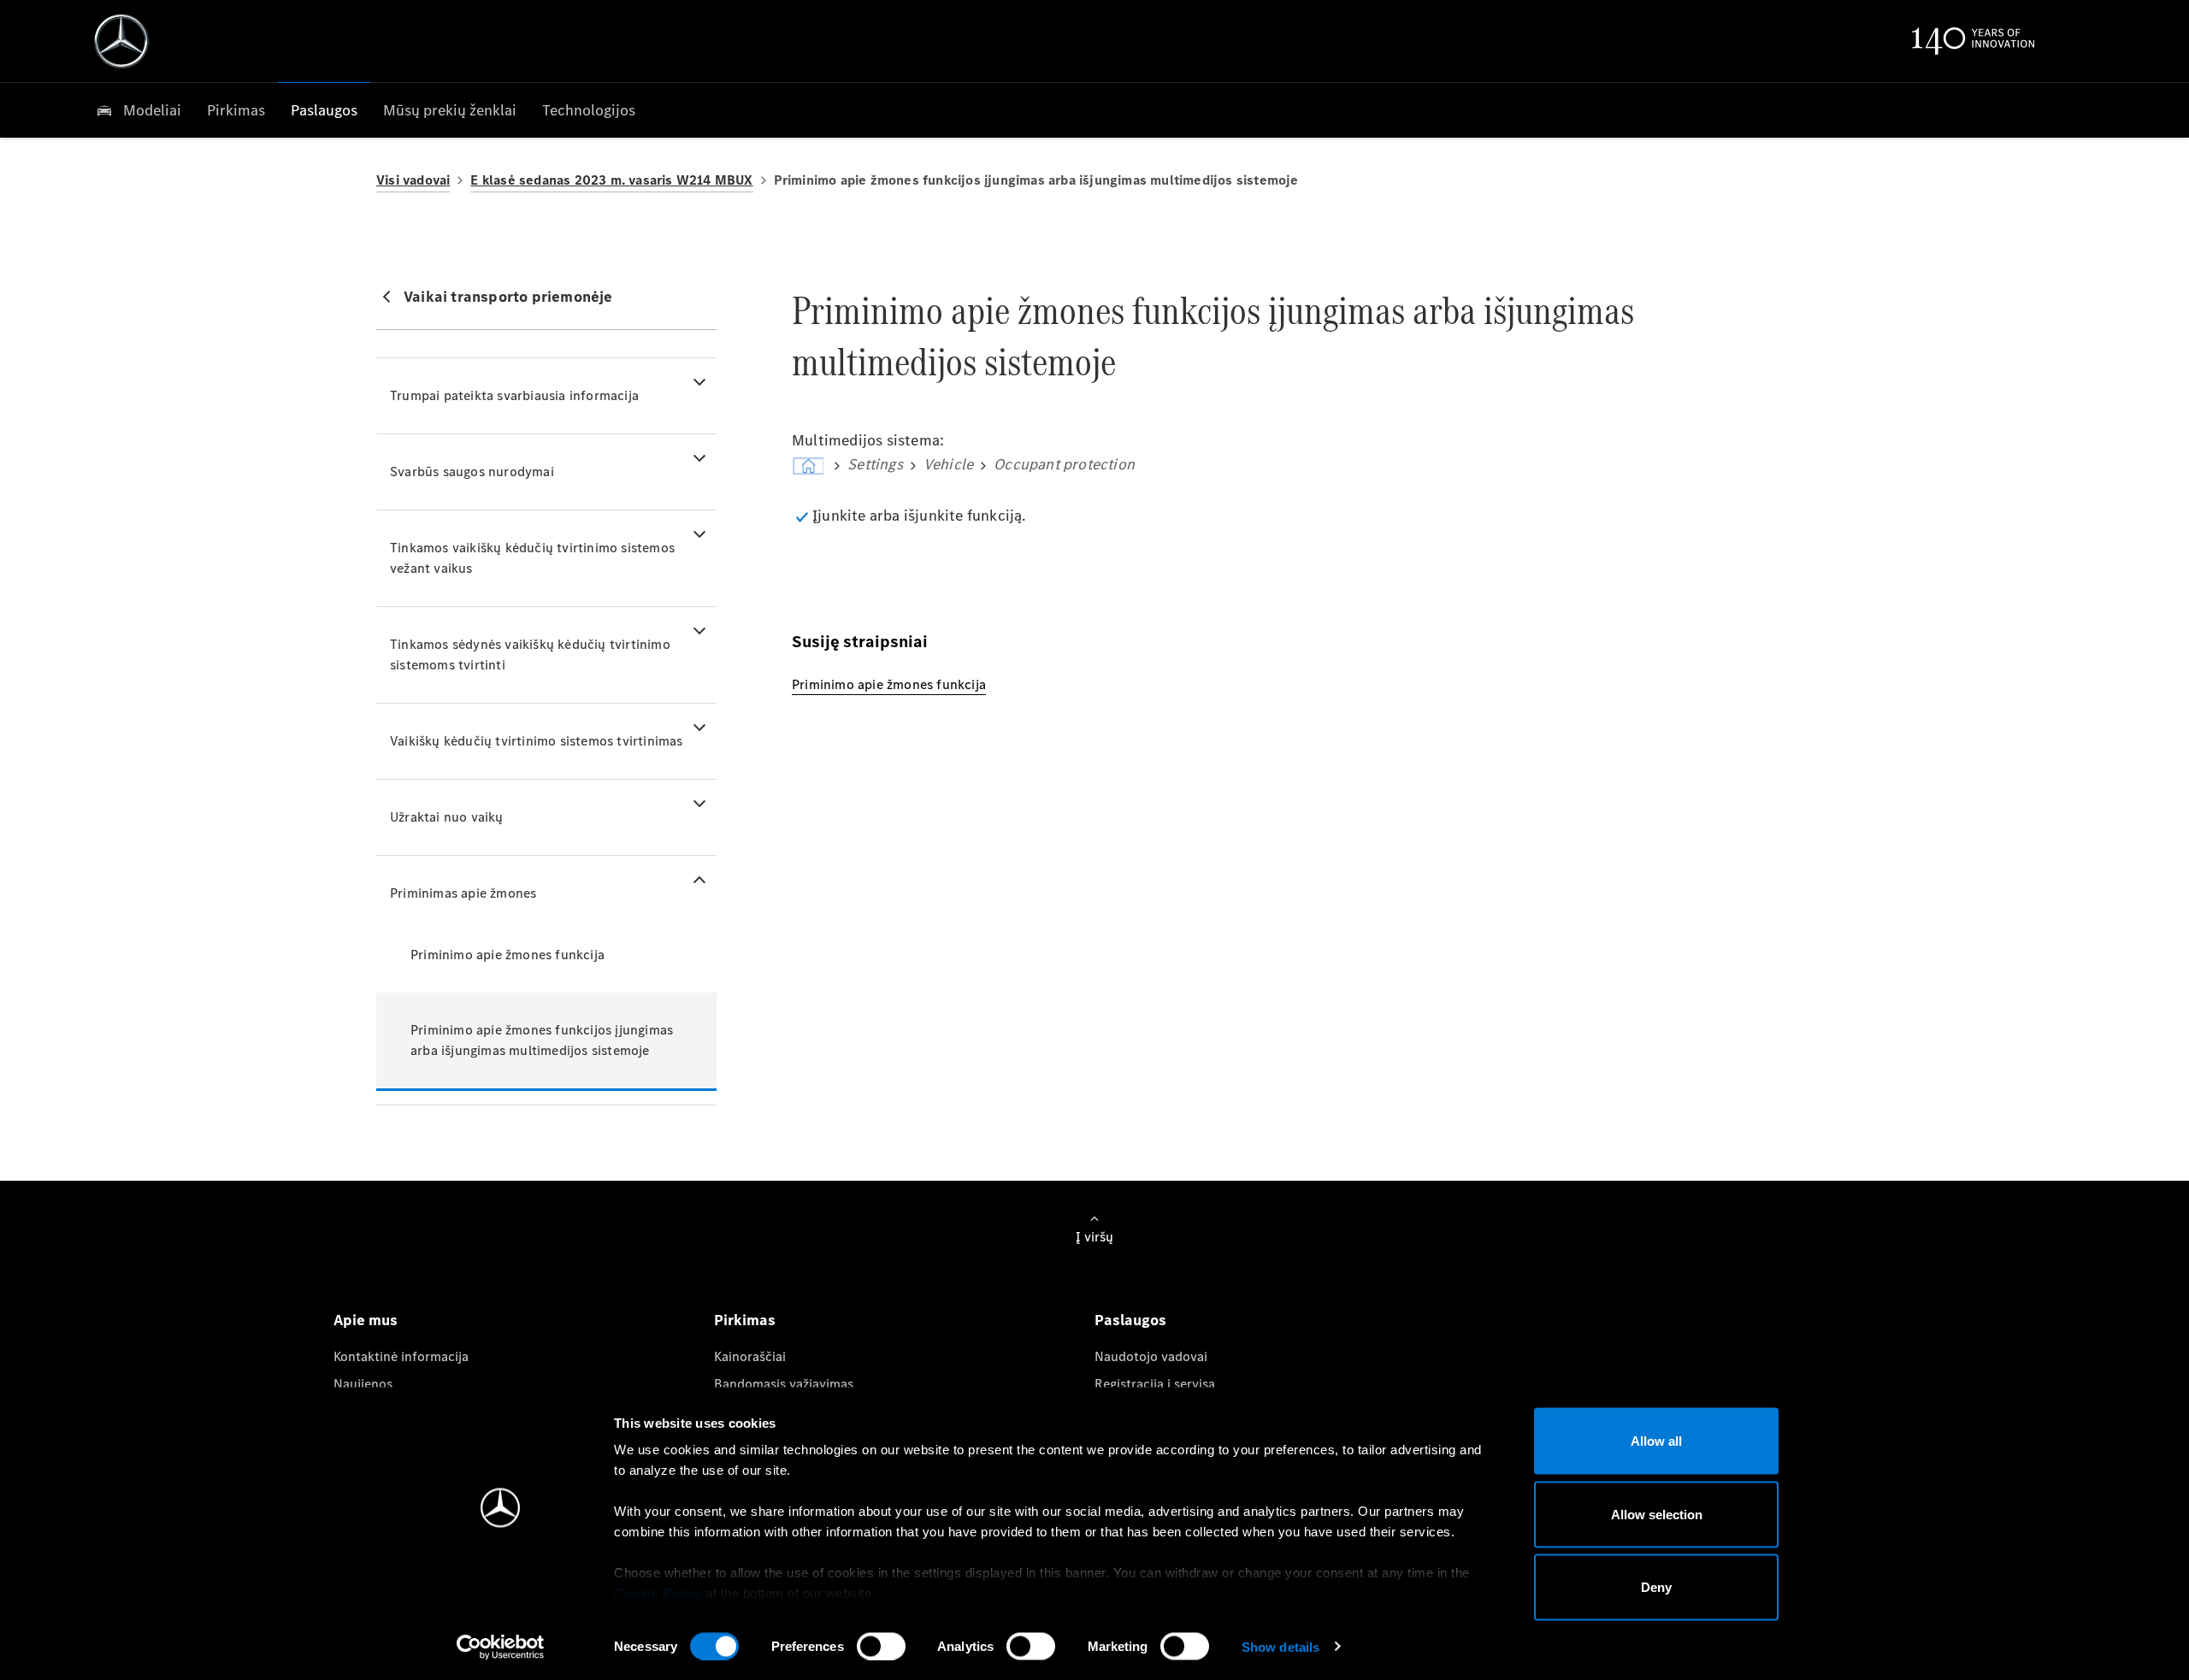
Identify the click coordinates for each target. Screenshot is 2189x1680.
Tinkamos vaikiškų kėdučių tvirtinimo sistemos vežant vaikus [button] (532, 558)
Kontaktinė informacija (401, 1356)
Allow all (1656, 1441)
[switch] (881, 1646)
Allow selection (1657, 1514)
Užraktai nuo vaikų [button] (447, 817)
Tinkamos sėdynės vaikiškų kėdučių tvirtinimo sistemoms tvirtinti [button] (530, 654)
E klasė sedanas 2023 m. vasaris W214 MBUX (611, 180)
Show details (1280, 1646)
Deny (1656, 1587)
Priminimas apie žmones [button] (463, 893)
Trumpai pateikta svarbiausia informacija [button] (514, 395)
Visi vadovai (413, 180)
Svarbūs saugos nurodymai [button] (472, 472)
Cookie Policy (658, 1593)
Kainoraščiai (750, 1356)
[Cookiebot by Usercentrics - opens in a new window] (501, 1647)
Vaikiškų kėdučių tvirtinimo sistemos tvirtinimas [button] (537, 741)
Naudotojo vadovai (1151, 1356)
